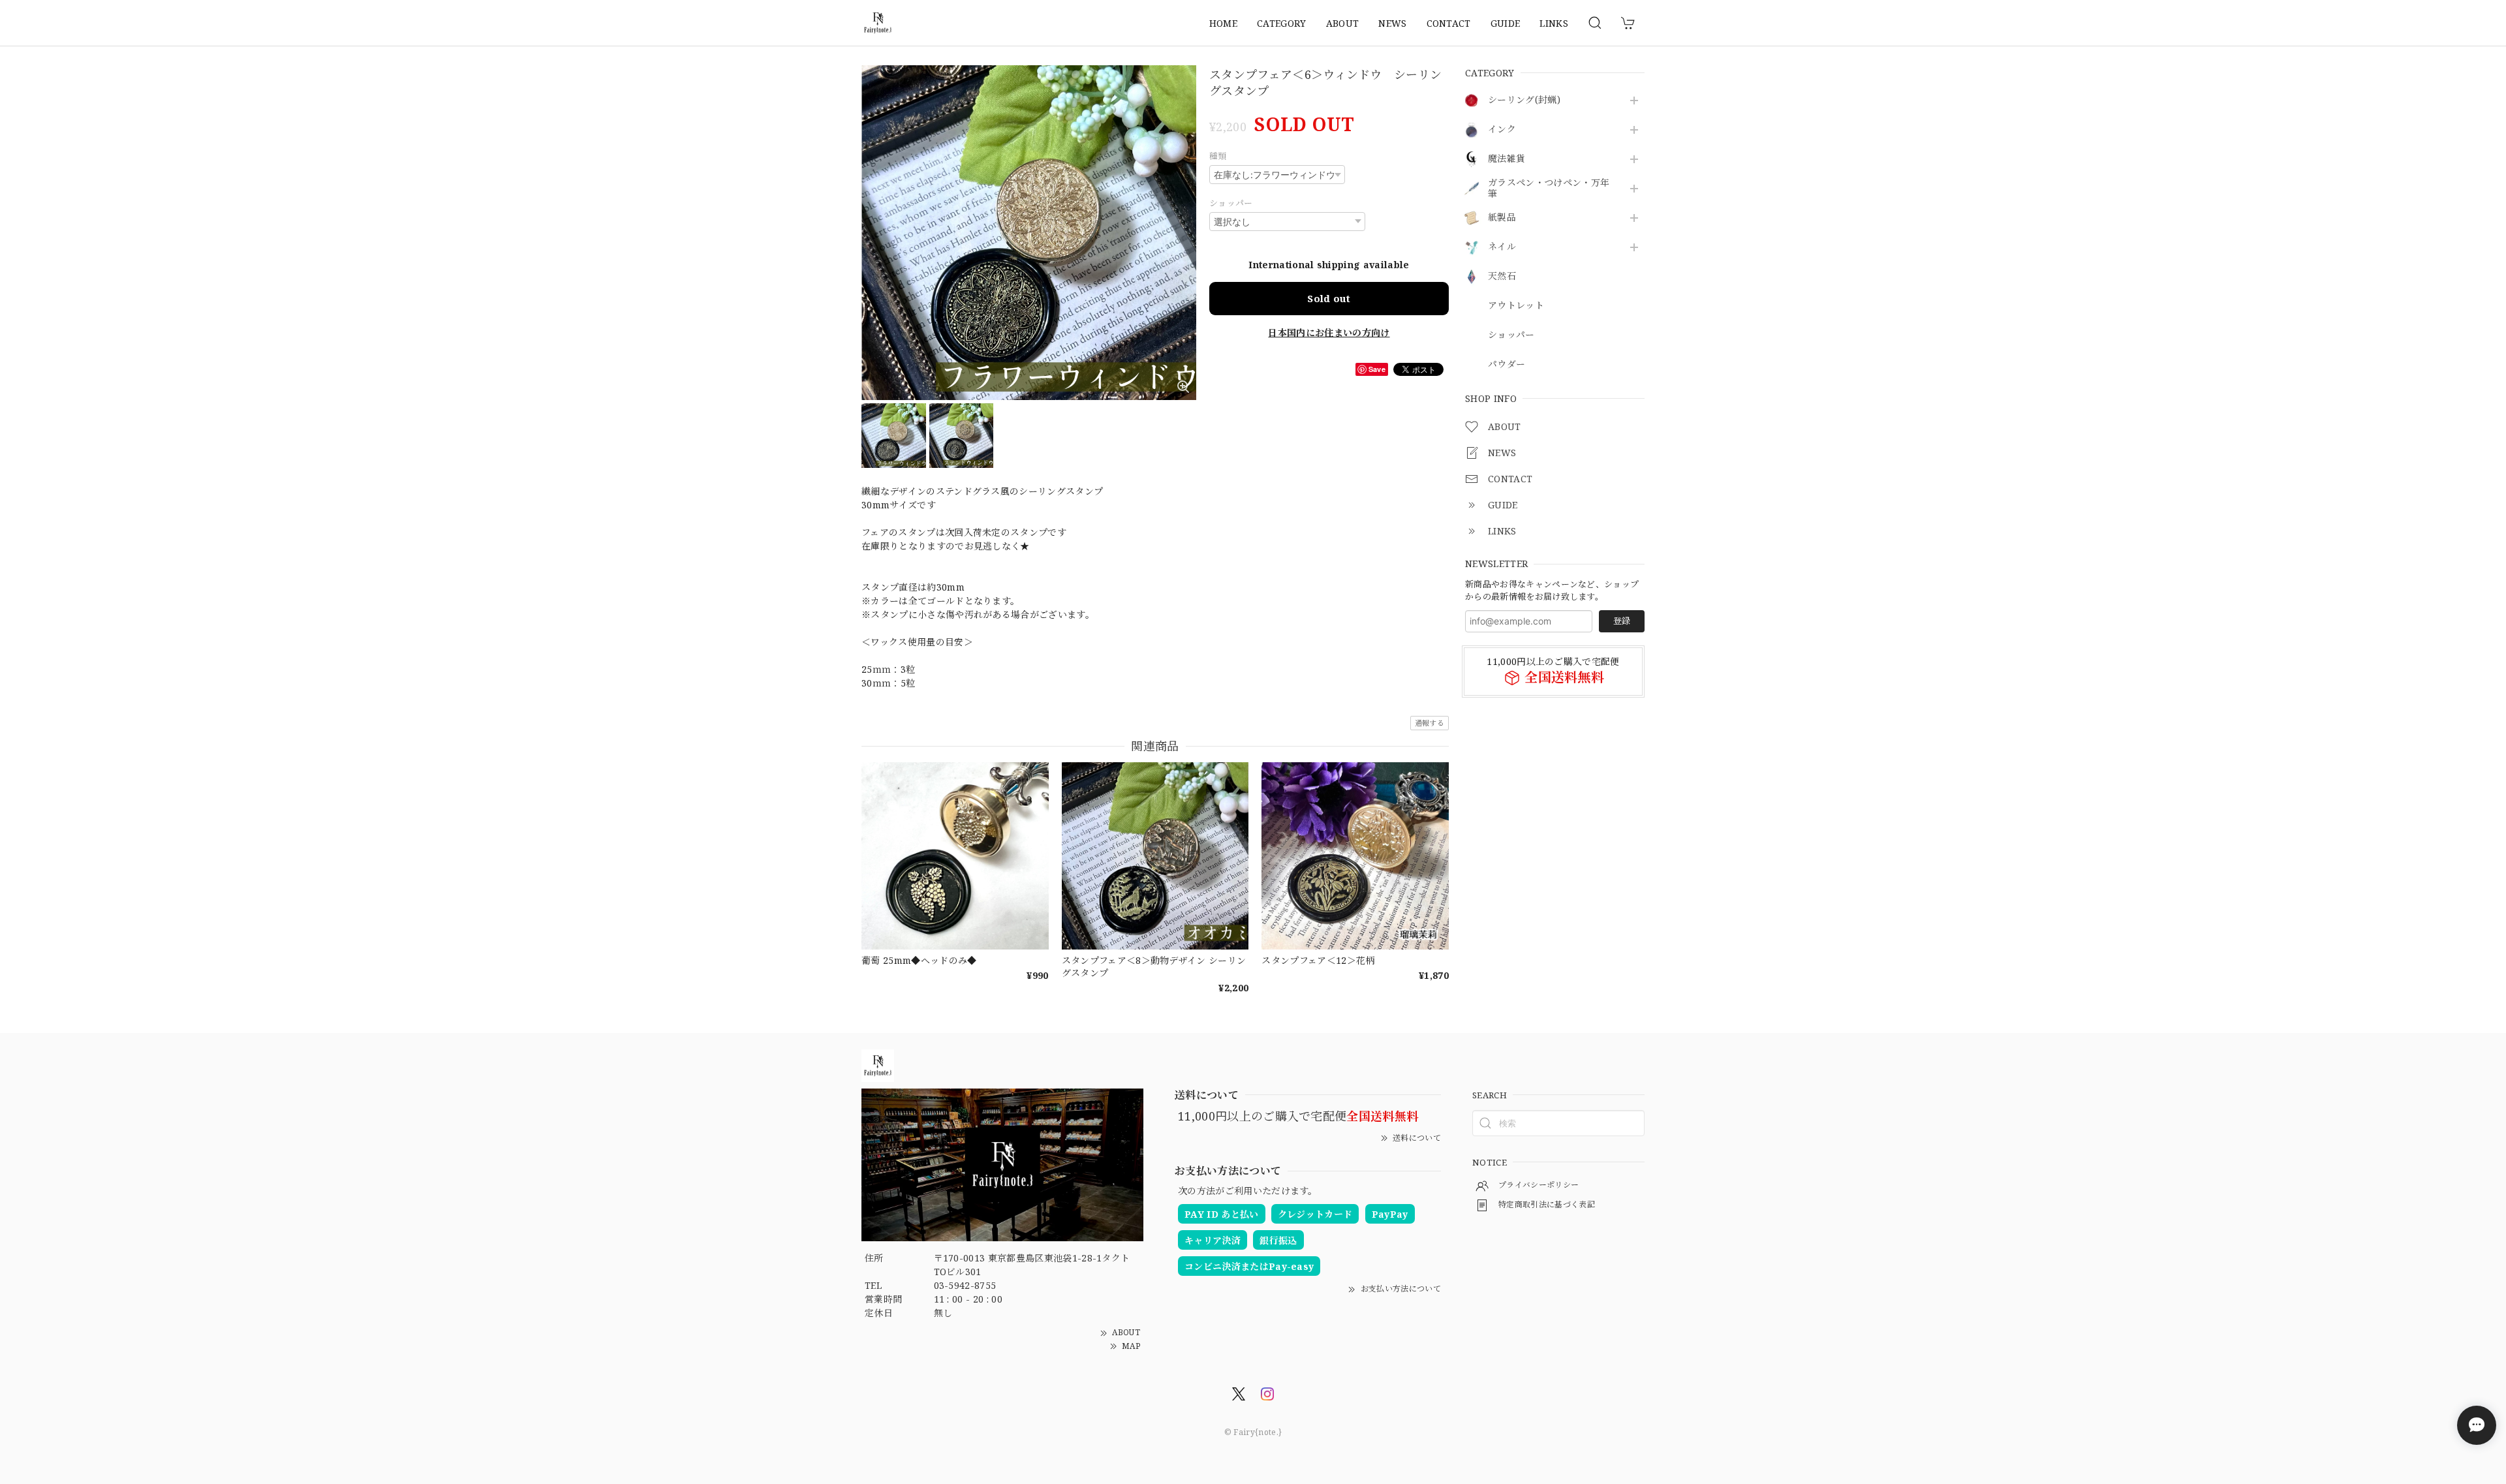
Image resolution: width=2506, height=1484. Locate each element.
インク (1502, 130)
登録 (1622, 621)
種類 (1218, 156)
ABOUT (1343, 23)
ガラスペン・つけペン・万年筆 (1549, 189)
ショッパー (1511, 335)
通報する (1430, 723)
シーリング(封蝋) (1524, 100)
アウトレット (1516, 306)
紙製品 (1502, 218)
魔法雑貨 (1507, 159)
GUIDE (1506, 23)
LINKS (1554, 23)
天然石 (1502, 276)
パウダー (1507, 364)
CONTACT (1449, 23)
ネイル (1502, 247)
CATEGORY (1282, 23)
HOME (1223, 23)
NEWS (1392, 23)
